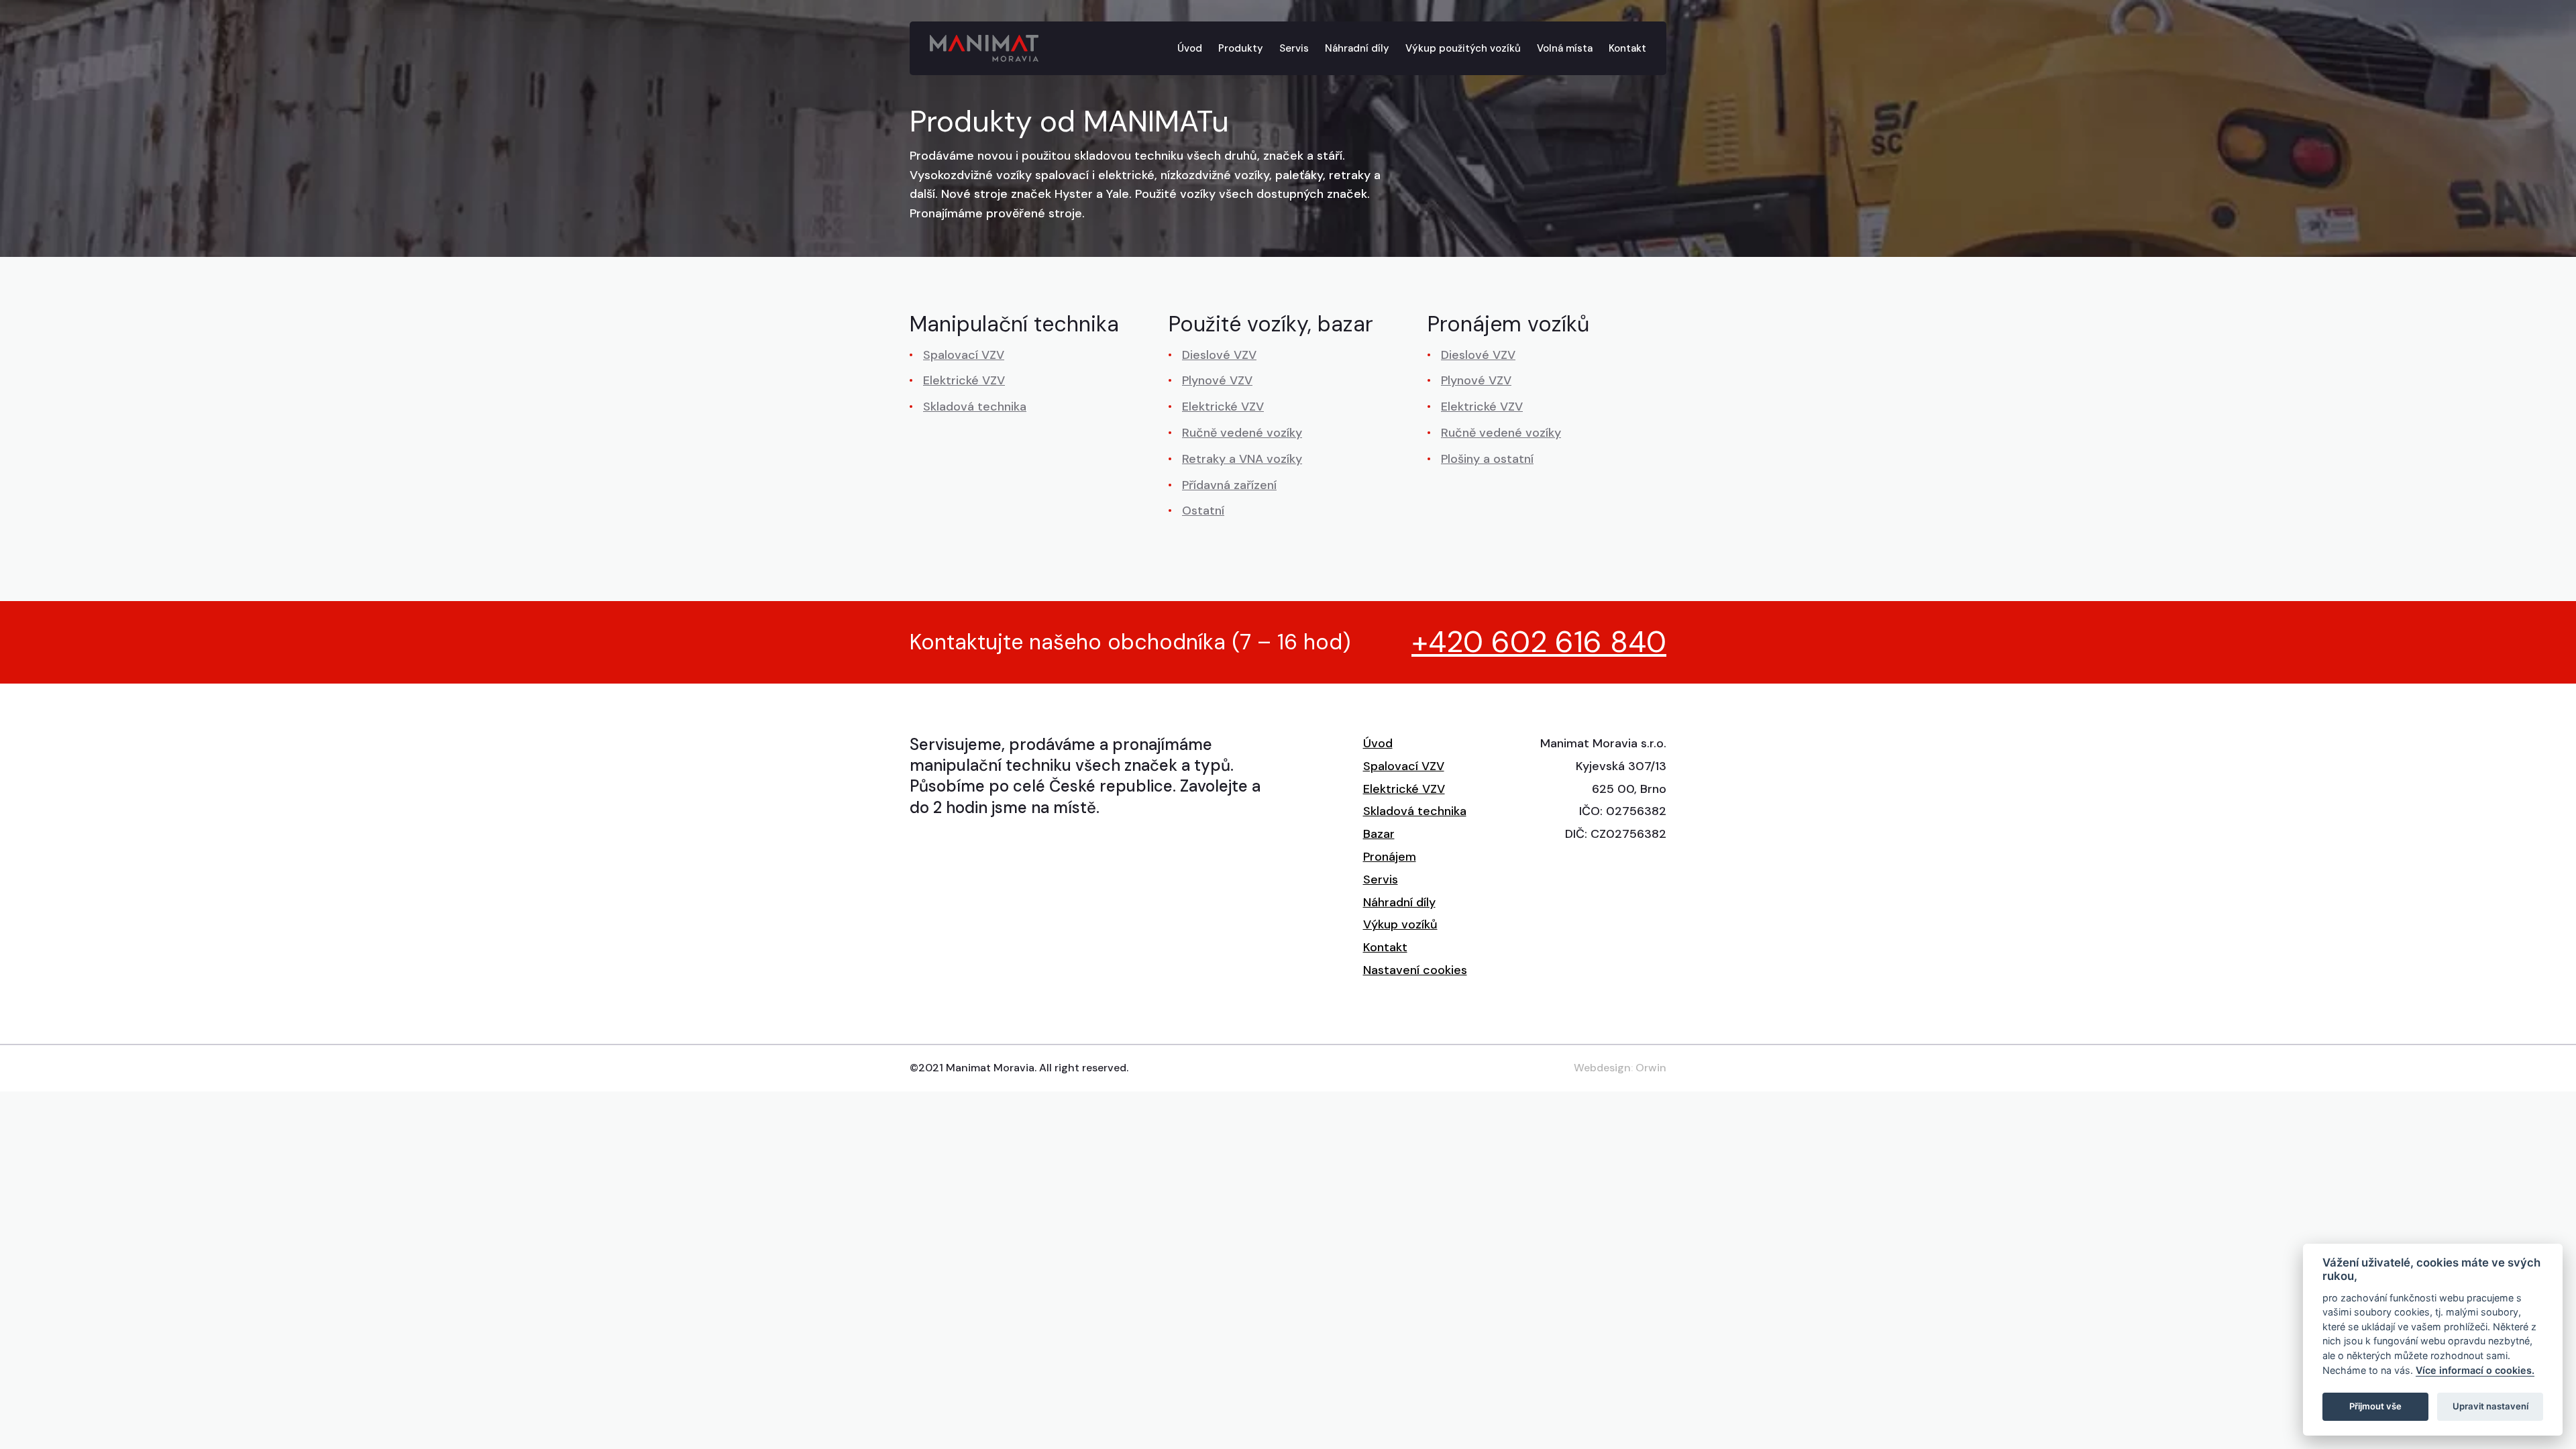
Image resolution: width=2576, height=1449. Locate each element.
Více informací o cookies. (2475, 1370)
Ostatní (1203, 511)
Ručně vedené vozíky (1242, 433)
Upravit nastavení (2490, 1406)
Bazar (1379, 834)
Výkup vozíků (1400, 924)
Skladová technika (975, 407)
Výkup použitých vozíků (1463, 48)
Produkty (1241, 48)
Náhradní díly (1357, 48)
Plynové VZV (1217, 380)
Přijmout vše (2375, 1406)
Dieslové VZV (1219, 355)
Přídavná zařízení (1229, 485)
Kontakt (1627, 48)
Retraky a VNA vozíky (1242, 459)
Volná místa (1565, 48)
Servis (1294, 48)
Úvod (1190, 48)
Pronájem (1390, 857)
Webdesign (1602, 1068)
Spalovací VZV (964, 355)
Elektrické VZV (964, 380)
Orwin (1651, 1068)
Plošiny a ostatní (1487, 459)
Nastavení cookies (1415, 970)
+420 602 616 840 (1539, 642)
